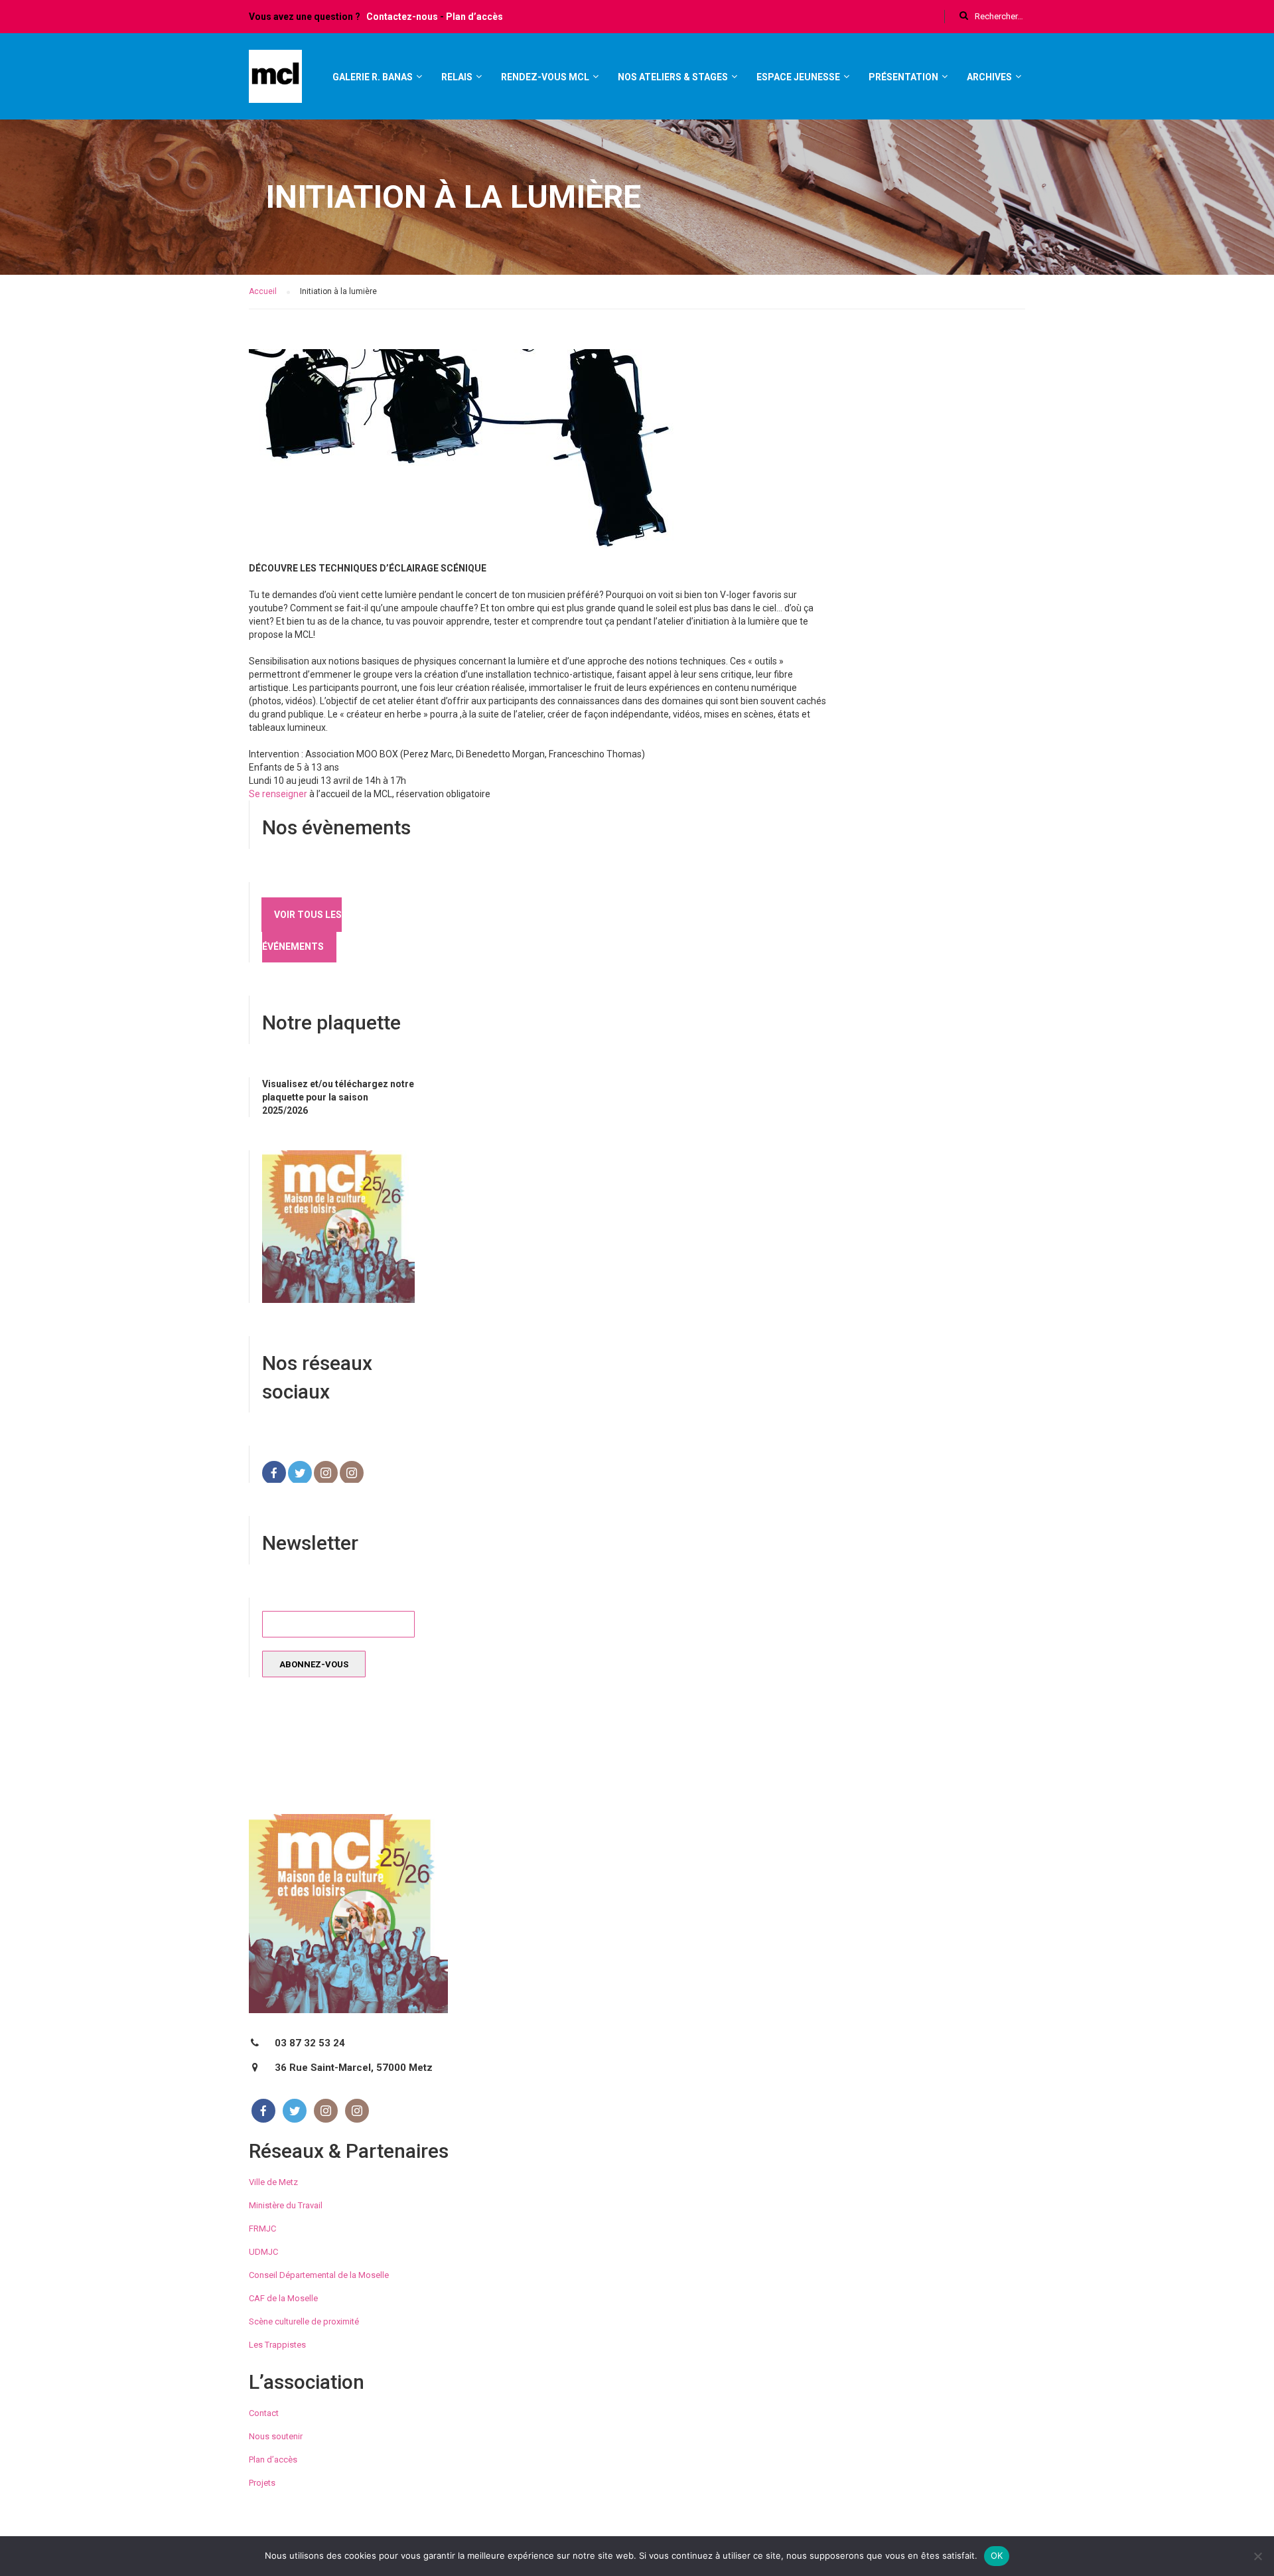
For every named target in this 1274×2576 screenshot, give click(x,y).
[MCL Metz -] (275, 82)
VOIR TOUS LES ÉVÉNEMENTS (302, 931)
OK (997, 2555)
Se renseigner (278, 794)
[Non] (1257, 2556)
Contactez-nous (402, 17)
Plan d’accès (474, 17)
